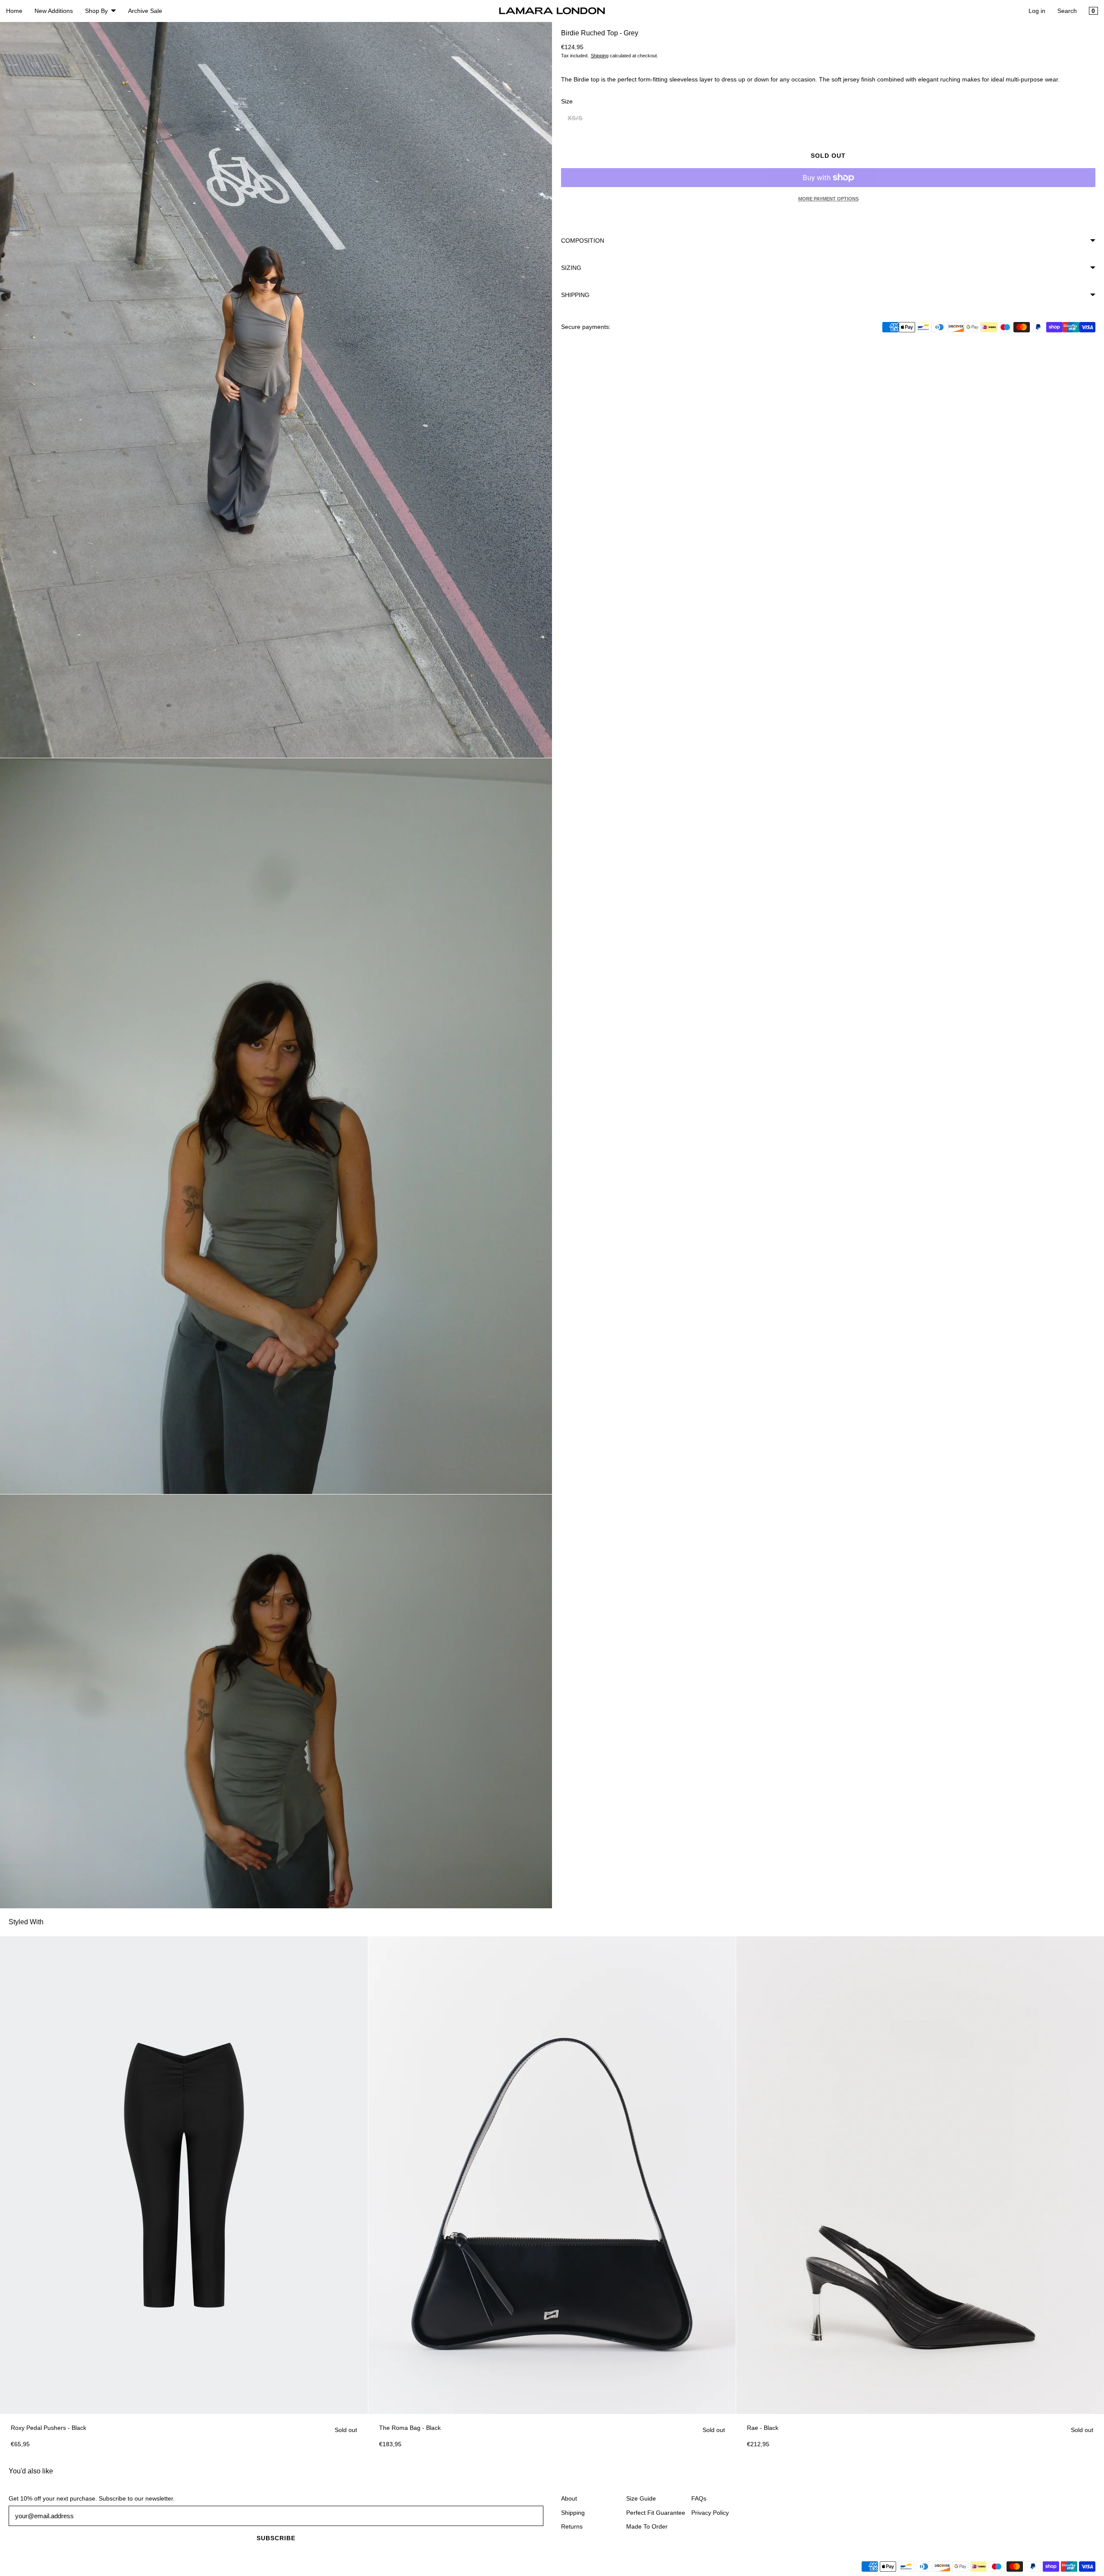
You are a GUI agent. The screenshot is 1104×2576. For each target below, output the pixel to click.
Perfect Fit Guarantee (656, 2513)
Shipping (600, 56)
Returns (572, 2526)
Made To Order (647, 2526)
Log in (1037, 11)
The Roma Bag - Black (410, 2428)
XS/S (578, 120)
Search (1067, 11)
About (569, 2498)
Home (14, 11)
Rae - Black (763, 2428)
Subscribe (276, 2538)
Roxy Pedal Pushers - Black (49, 2428)
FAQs (699, 2498)
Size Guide (641, 2498)
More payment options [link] (828, 199)
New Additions (54, 11)
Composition (583, 241)
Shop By (96, 11)
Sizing (571, 268)
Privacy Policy (710, 2513)
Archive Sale (145, 11)
